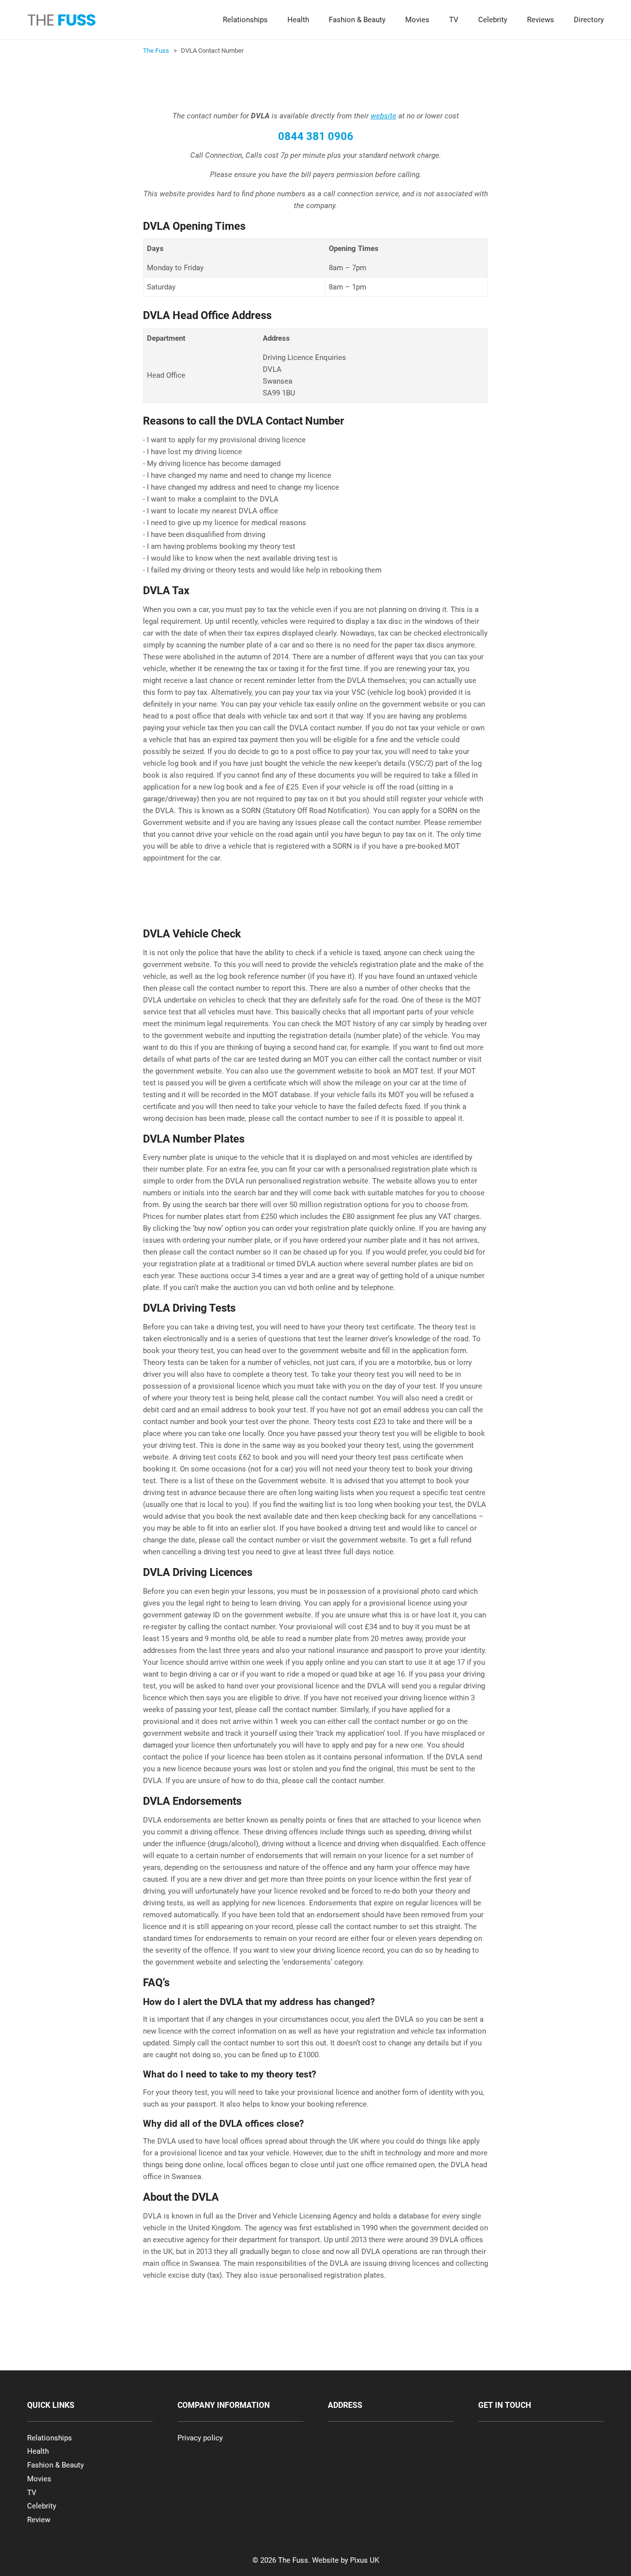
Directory (589, 20)
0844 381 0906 (316, 136)
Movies (417, 20)
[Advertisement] (322, 84)
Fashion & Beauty (357, 20)
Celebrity (493, 20)
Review (39, 2520)
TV (454, 20)
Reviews (541, 20)
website (384, 116)
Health (298, 20)
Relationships (245, 20)
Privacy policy (200, 2438)
